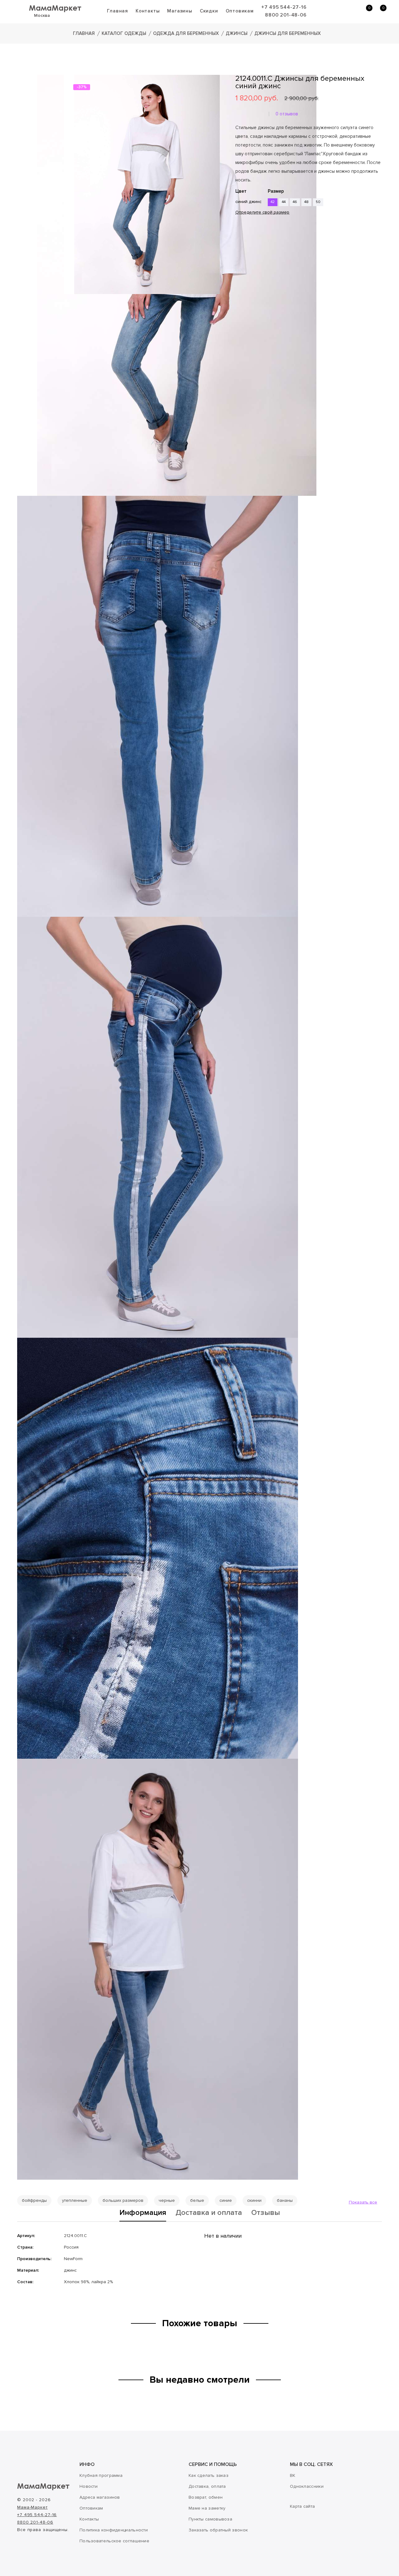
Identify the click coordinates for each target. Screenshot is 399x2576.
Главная (118, 11)
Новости (89, 2486)
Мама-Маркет (32, 2507)
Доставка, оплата (207, 2486)
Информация (143, 2213)
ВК (293, 2475)
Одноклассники (307, 2486)
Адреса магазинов (100, 2497)
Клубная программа (101, 2475)
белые (197, 2200)
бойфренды (34, 2200)
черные (167, 2200)
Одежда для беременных (186, 33)
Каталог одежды (124, 33)
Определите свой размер (262, 212)
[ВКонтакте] (239, 251)
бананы (285, 2200)
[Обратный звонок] (335, 11)
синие (226, 2200)
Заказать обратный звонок (218, 2530)
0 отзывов (287, 114)
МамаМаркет (55, 8)
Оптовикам (240, 11)
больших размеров (123, 2200)
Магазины (180, 11)
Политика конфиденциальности (114, 2530)
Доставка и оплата (209, 2213)
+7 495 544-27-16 (284, 7)
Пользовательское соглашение (114, 2541)
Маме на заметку (207, 2508)
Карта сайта (302, 2506)
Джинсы (237, 33)
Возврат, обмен (206, 2497)
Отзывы (266, 2213)
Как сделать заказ (209, 2475)
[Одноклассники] (248, 251)
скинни (254, 2200)
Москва (42, 15)
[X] (257, 251)
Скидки (209, 11)
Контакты (148, 11)
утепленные (75, 2200)
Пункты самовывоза (210, 2519)
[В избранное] (238, 232)
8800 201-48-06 (286, 15)
